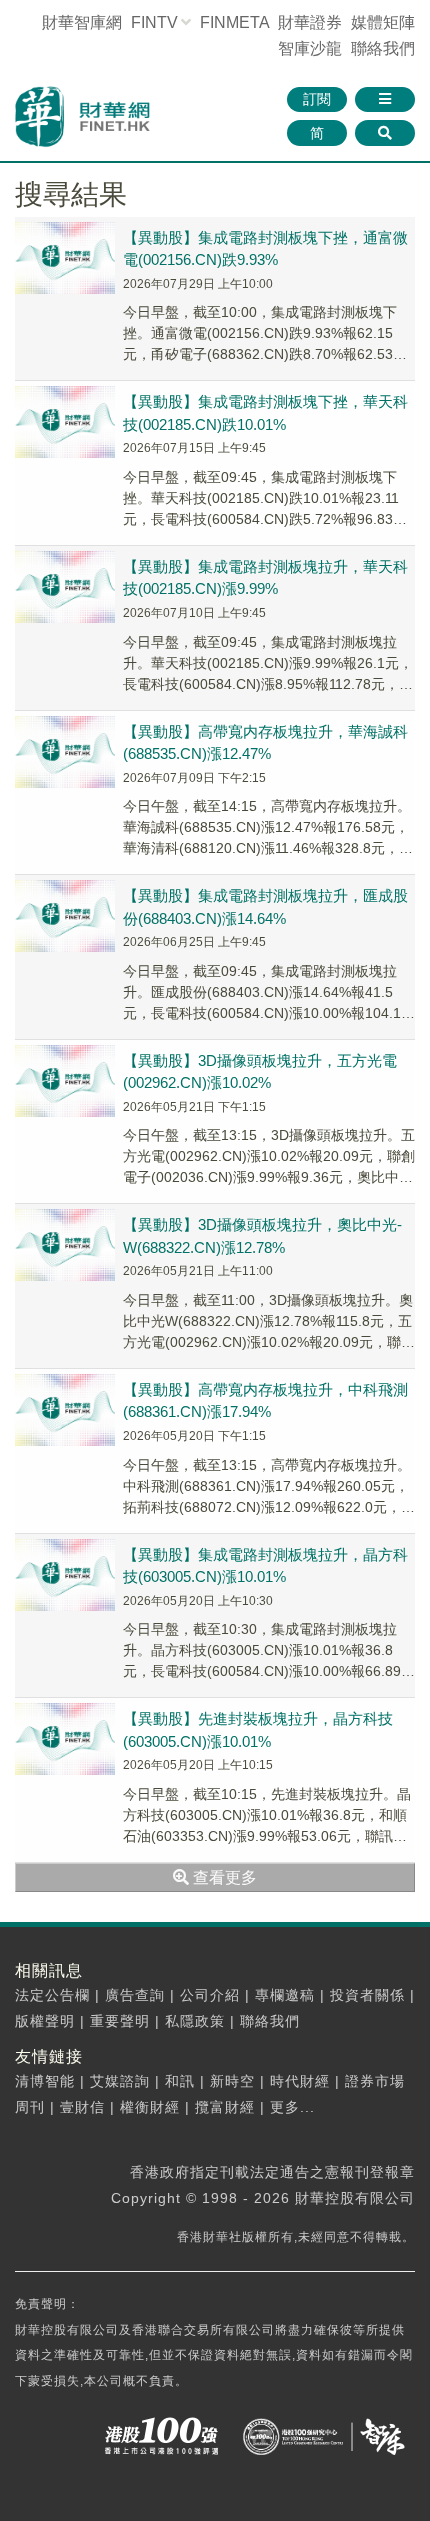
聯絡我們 (383, 48)
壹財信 (82, 2107)
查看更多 (223, 1877)
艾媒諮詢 (120, 2081)
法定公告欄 (52, 1995)
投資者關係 (367, 1995)
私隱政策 (195, 2021)
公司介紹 (210, 1995)
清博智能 (45, 2081)
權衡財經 (150, 2107)
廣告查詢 (135, 1995)
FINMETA (234, 22)
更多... (292, 2107)
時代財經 (300, 2081)
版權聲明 (45, 2021)
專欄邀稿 (285, 1995)
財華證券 (310, 22)
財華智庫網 (82, 22)
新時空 (232, 2081)
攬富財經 (225, 2107)
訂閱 (317, 99)
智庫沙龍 (310, 48)
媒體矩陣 (383, 22)
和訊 (180, 2081)
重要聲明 (120, 2021)
